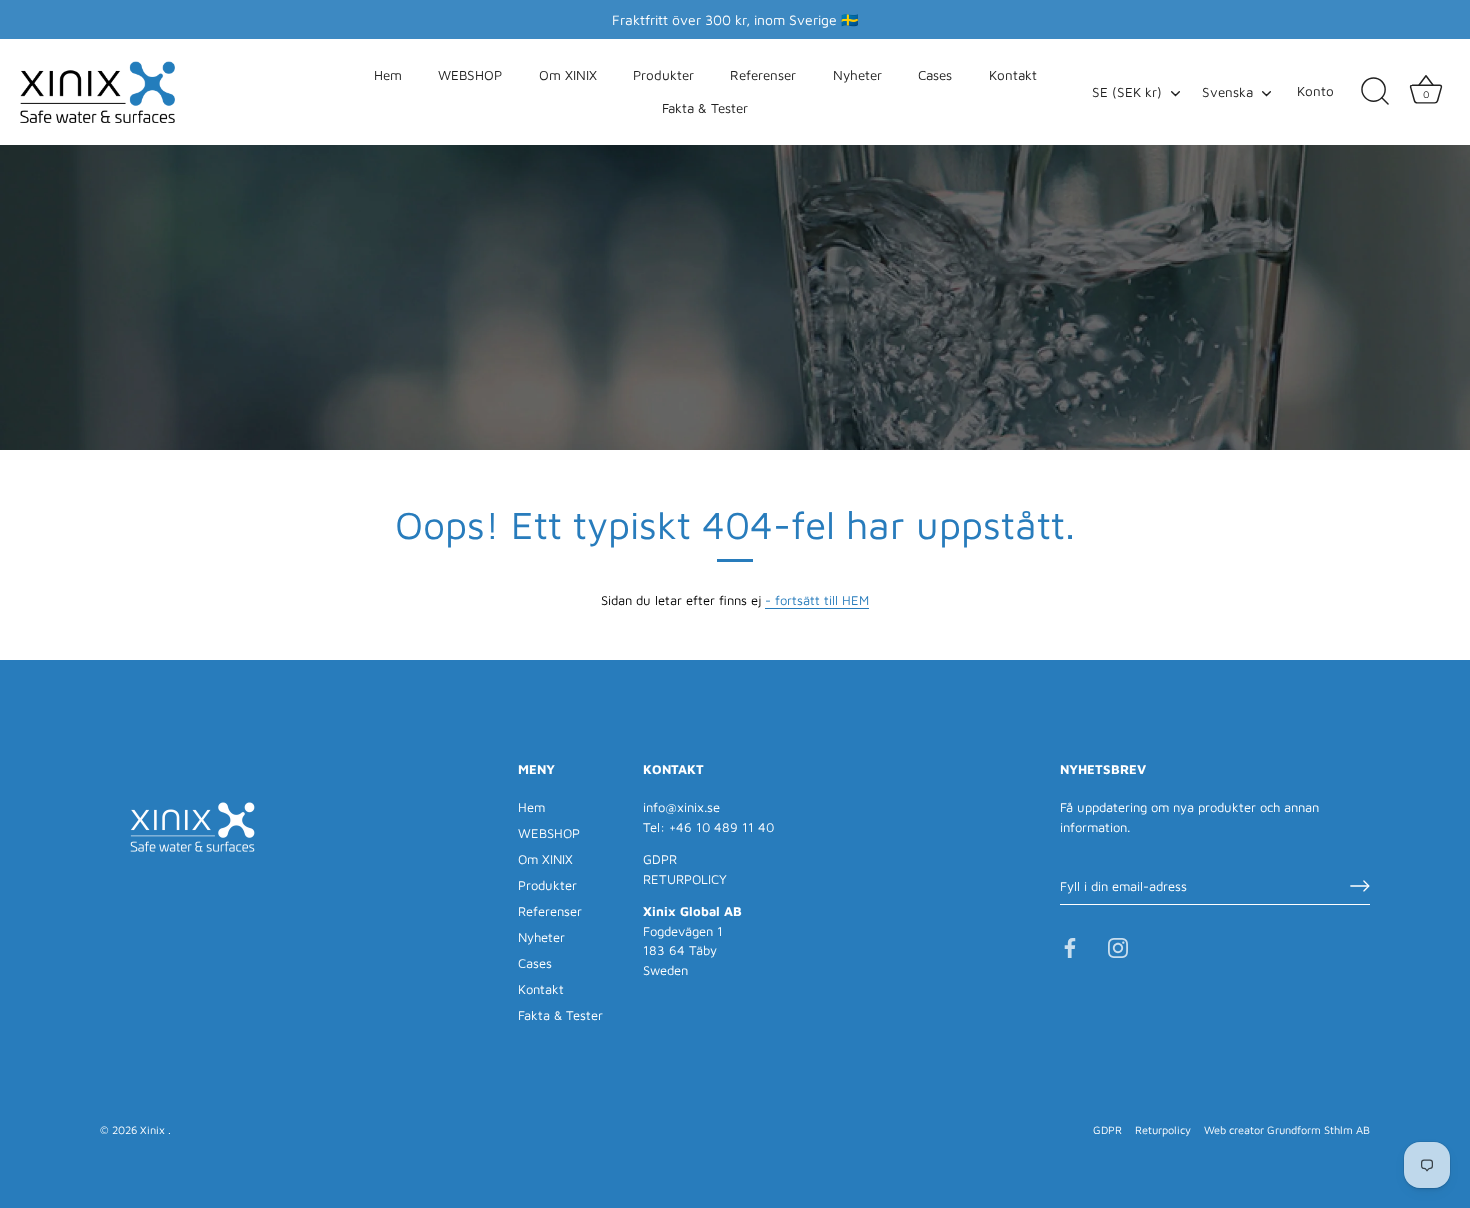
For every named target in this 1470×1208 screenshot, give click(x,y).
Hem (388, 75)
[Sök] (1375, 92)
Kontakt (1013, 75)
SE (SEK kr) (1127, 92)
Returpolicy (1163, 1129)
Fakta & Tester (705, 108)
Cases (935, 75)
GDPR (660, 859)
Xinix (154, 1129)
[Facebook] (1070, 947)
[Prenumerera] (1360, 886)
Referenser (763, 75)
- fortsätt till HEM (817, 600)
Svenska (1227, 92)
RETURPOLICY (685, 879)
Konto (1315, 91)
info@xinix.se (681, 807)
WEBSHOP (470, 75)
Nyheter (857, 75)
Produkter (663, 75)
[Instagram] (1118, 947)
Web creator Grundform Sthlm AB (1287, 1129)
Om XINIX (568, 75)
